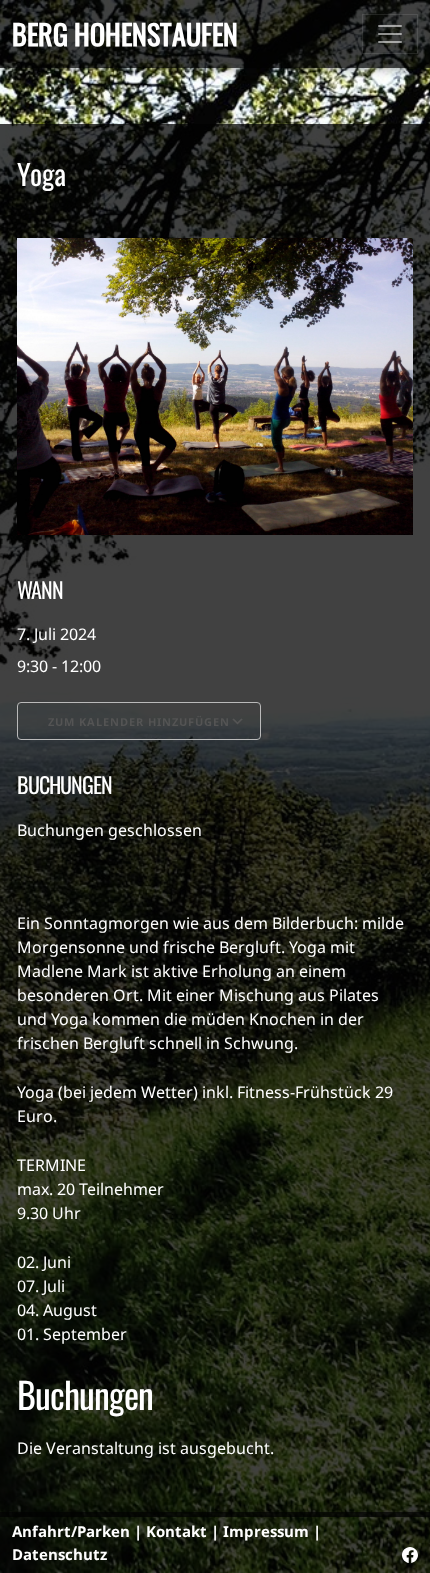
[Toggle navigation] (390, 34)
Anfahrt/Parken (71, 1531)
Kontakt (176, 1531)
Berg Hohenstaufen (125, 33)
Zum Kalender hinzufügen (139, 721)
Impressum (266, 1531)
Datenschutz (59, 1554)
